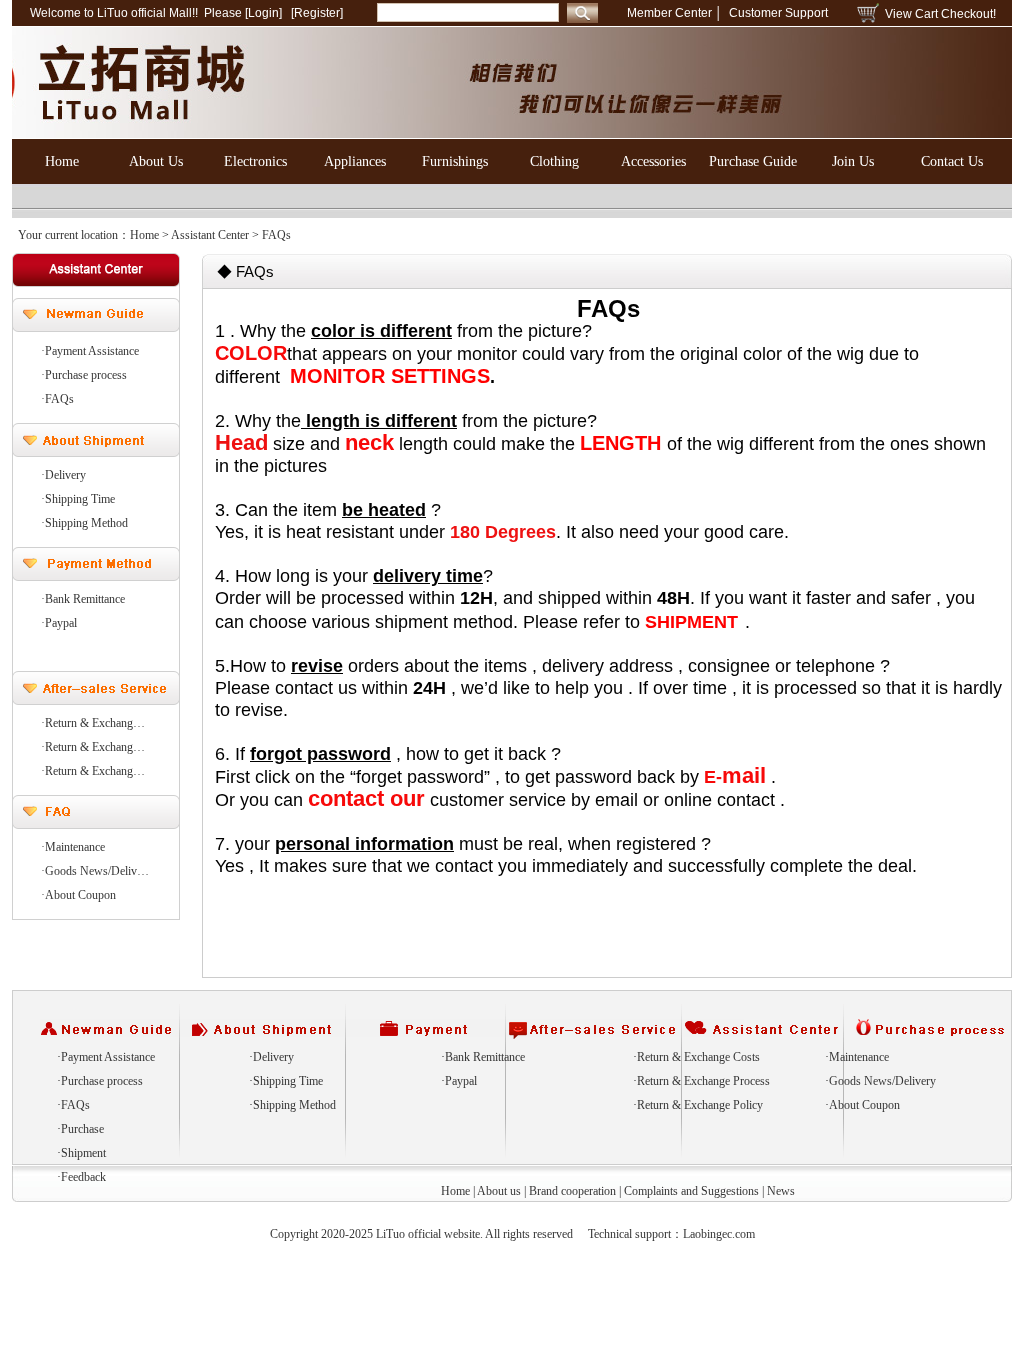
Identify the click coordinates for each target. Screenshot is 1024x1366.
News (781, 1191)
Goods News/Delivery (882, 1081)
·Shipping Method (84, 523)
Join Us (853, 161)
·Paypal (59, 623)
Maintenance (859, 1057)
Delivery (273, 1057)
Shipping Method (294, 1105)
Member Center (669, 13)
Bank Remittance (485, 1057)
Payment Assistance (108, 1057)
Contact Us (952, 161)
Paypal (461, 1081)
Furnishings (455, 161)
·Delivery (63, 475)
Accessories (653, 161)
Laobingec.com (719, 1234)
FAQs (75, 1105)
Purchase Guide (753, 161)
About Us (156, 161)
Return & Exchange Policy (700, 1105)
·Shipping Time (78, 499)
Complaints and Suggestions (691, 1191)
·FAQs (57, 399)
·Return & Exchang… (93, 723)
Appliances (355, 161)
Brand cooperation (572, 1191)
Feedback (83, 1177)
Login (263, 13)
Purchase (82, 1129)
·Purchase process (84, 375)
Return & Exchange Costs (698, 1057)
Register (317, 13)
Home (62, 161)
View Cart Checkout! (940, 14)
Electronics (255, 161)
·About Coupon (78, 895)
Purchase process (102, 1081)
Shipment (83, 1153)
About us (499, 1191)
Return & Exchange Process (703, 1081)
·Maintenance (73, 847)
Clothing (554, 161)
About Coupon (864, 1105)
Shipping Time (288, 1081)
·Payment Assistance (90, 351)
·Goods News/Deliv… (95, 871)
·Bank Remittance (83, 599)
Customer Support (778, 13)
